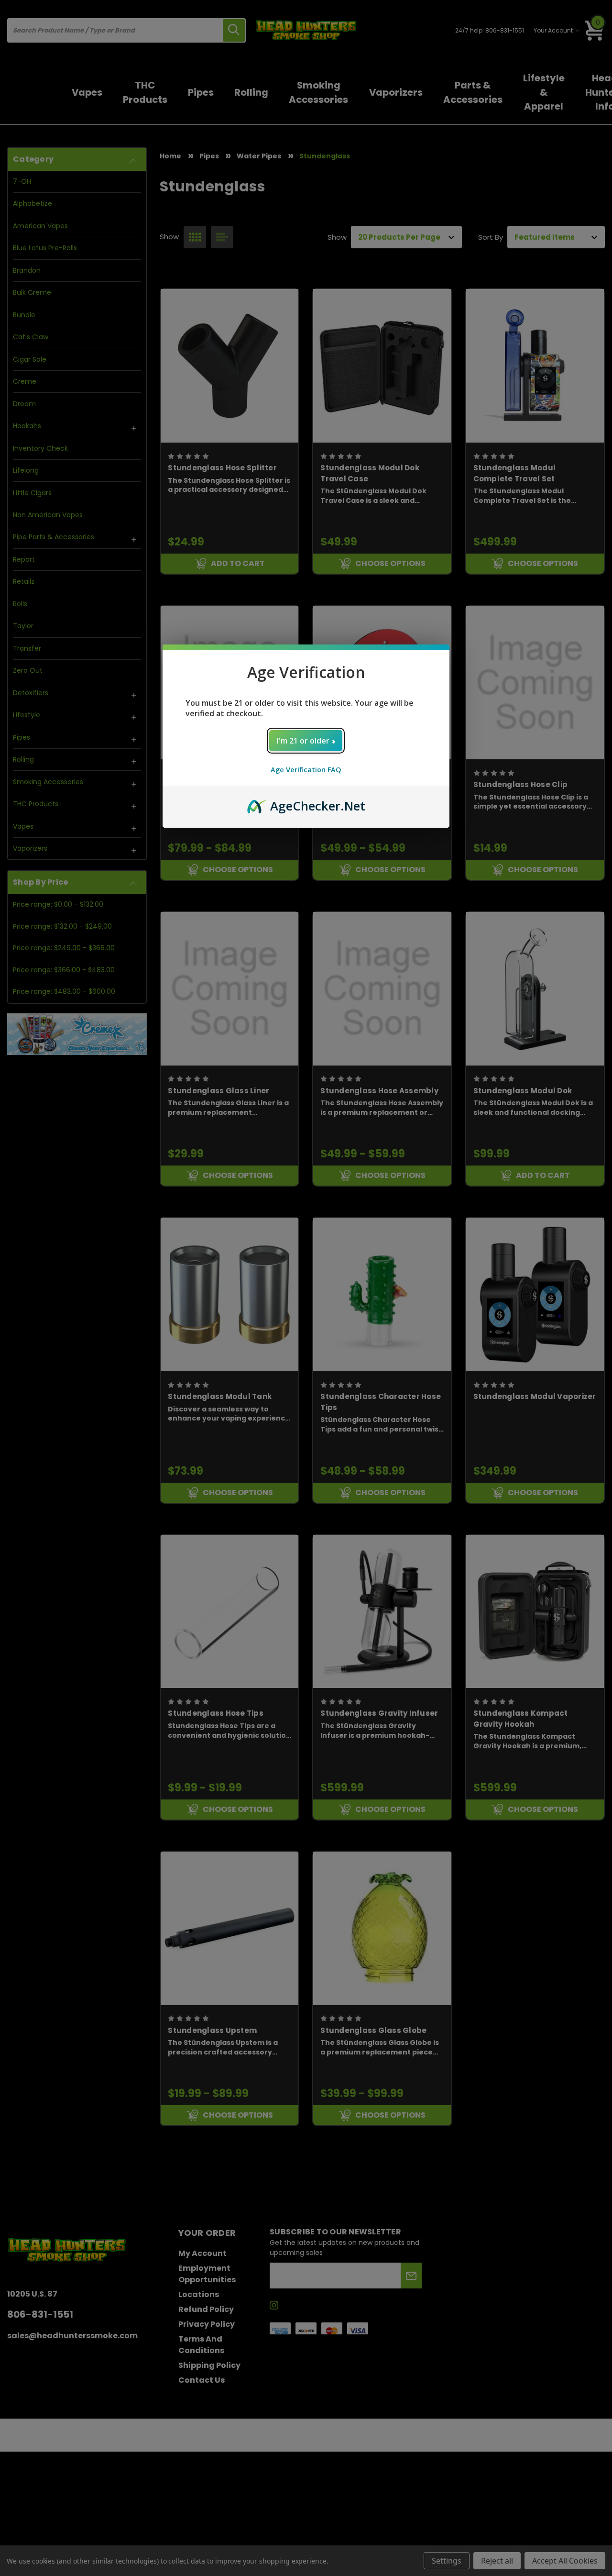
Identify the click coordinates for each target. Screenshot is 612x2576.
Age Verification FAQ (306, 770)
